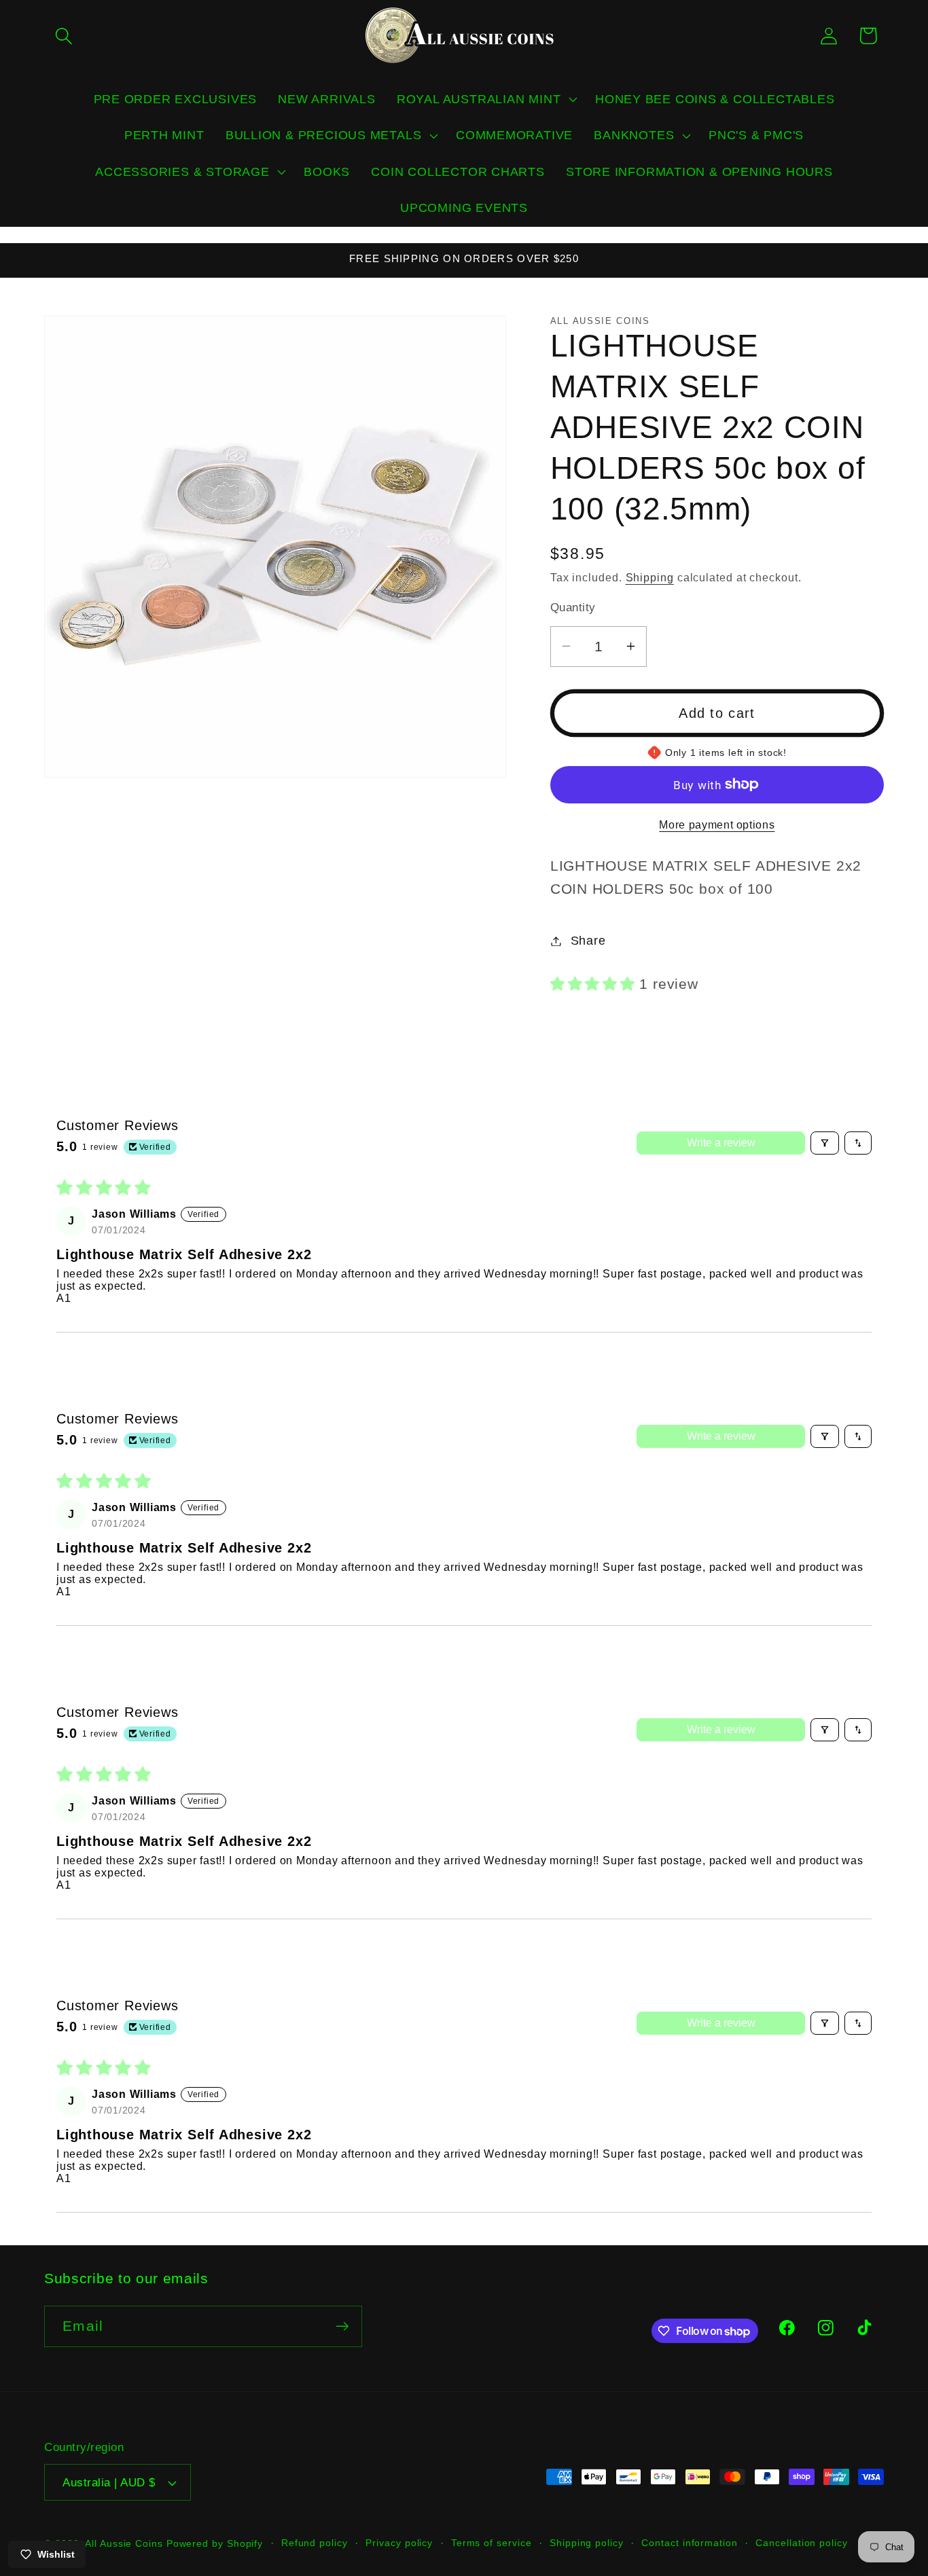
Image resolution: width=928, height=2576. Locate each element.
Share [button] (588, 941)
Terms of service (492, 2543)
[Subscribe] (342, 2326)
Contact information (689, 2543)
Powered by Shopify (215, 2543)
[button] (64, 36)
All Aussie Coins (124, 2543)
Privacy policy (399, 2543)
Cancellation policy (801, 2543)
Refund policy (315, 2543)
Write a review (721, 1143)
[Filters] (825, 1143)
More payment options (717, 824)
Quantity (573, 607)
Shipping (650, 578)
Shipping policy (587, 2543)
